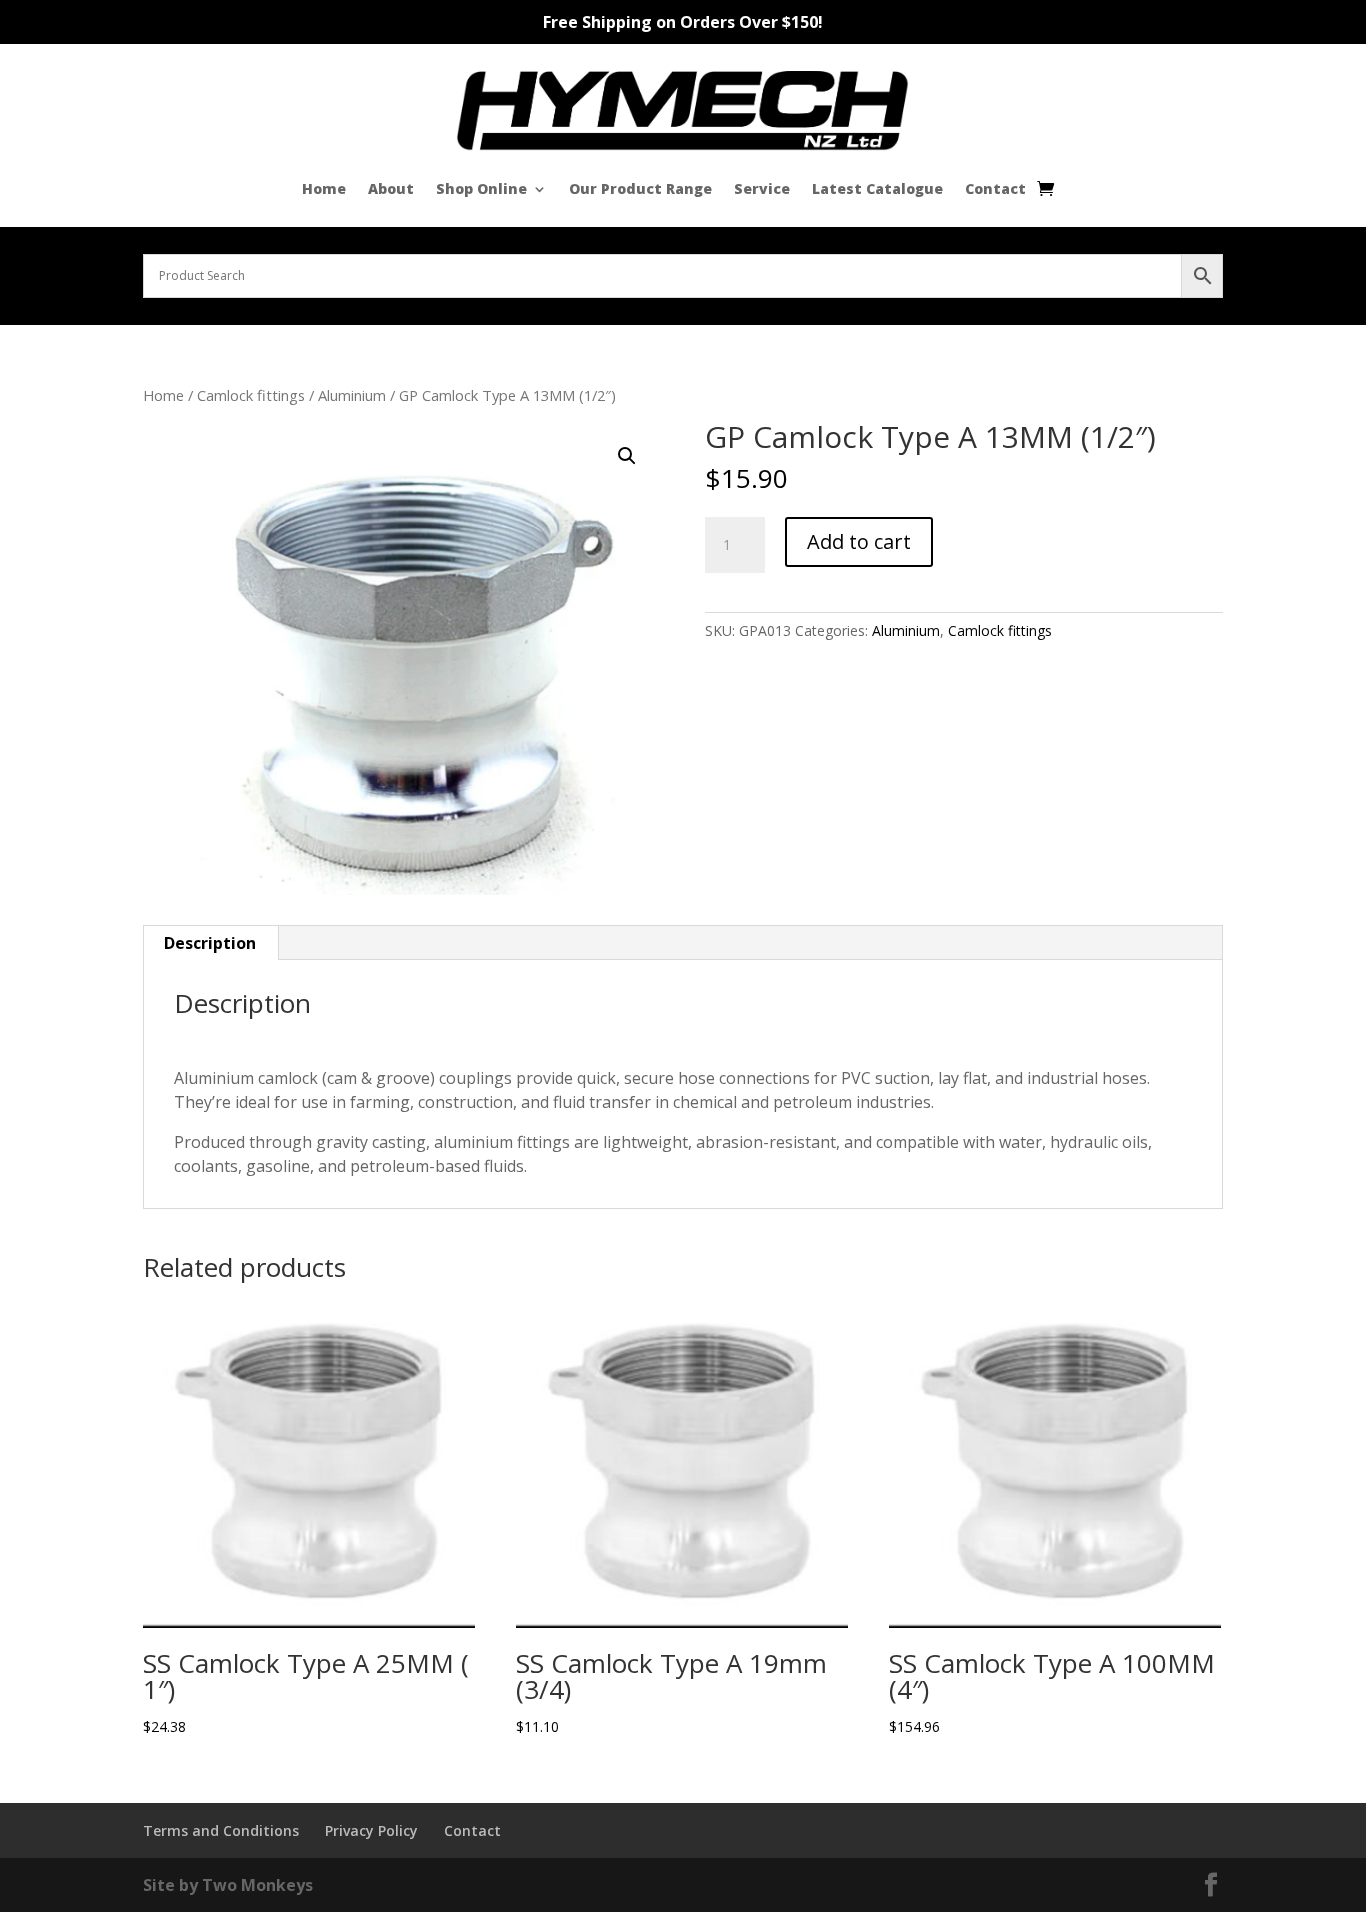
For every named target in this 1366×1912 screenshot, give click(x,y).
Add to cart (859, 541)
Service (762, 188)
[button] (627, 456)
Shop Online (481, 188)
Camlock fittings (251, 395)
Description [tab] (210, 943)
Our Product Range (640, 188)
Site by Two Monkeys (228, 1885)
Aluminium (352, 395)
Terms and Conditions (221, 1830)
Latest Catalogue (877, 188)
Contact (995, 188)
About (391, 188)
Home (324, 188)
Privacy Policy (371, 1830)
